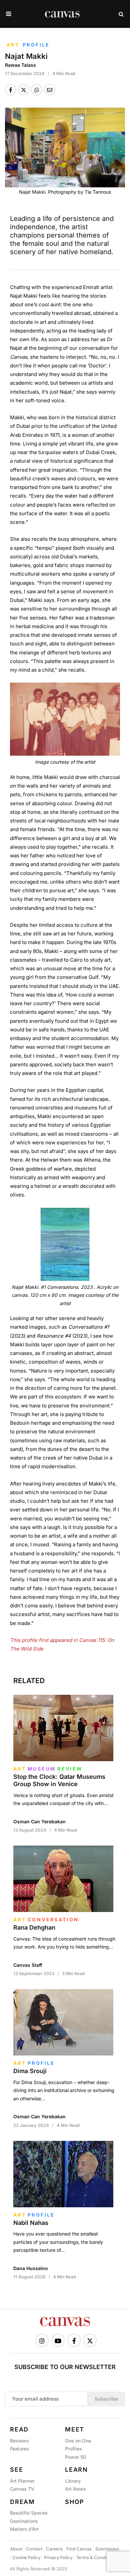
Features (19, 2449)
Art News (75, 2489)
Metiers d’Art (24, 2529)
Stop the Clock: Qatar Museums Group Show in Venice (59, 1780)
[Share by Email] (50, 90)
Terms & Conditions (96, 2557)
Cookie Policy (26, 2557)
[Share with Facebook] (11, 90)
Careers (54, 2549)
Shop (75, 2502)
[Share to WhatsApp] (37, 90)
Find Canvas (79, 2549)
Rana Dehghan (34, 1927)
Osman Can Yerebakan (39, 1821)
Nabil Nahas (31, 2223)
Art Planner (22, 2481)
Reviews (19, 2441)
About (16, 2549)
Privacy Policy (58, 2557)
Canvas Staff (28, 1965)
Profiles (73, 2449)
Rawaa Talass (20, 65)
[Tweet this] (24, 90)
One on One (78, 2441)
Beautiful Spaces (29, 2513)
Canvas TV (22, 2489)
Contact (34, 2549)
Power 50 (75, 2457)
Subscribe (106, 2399)
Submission (107, 2549)
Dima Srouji (30, 2071)
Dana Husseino (31, 2268)
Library (73, 2481)
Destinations (24, 2521)
